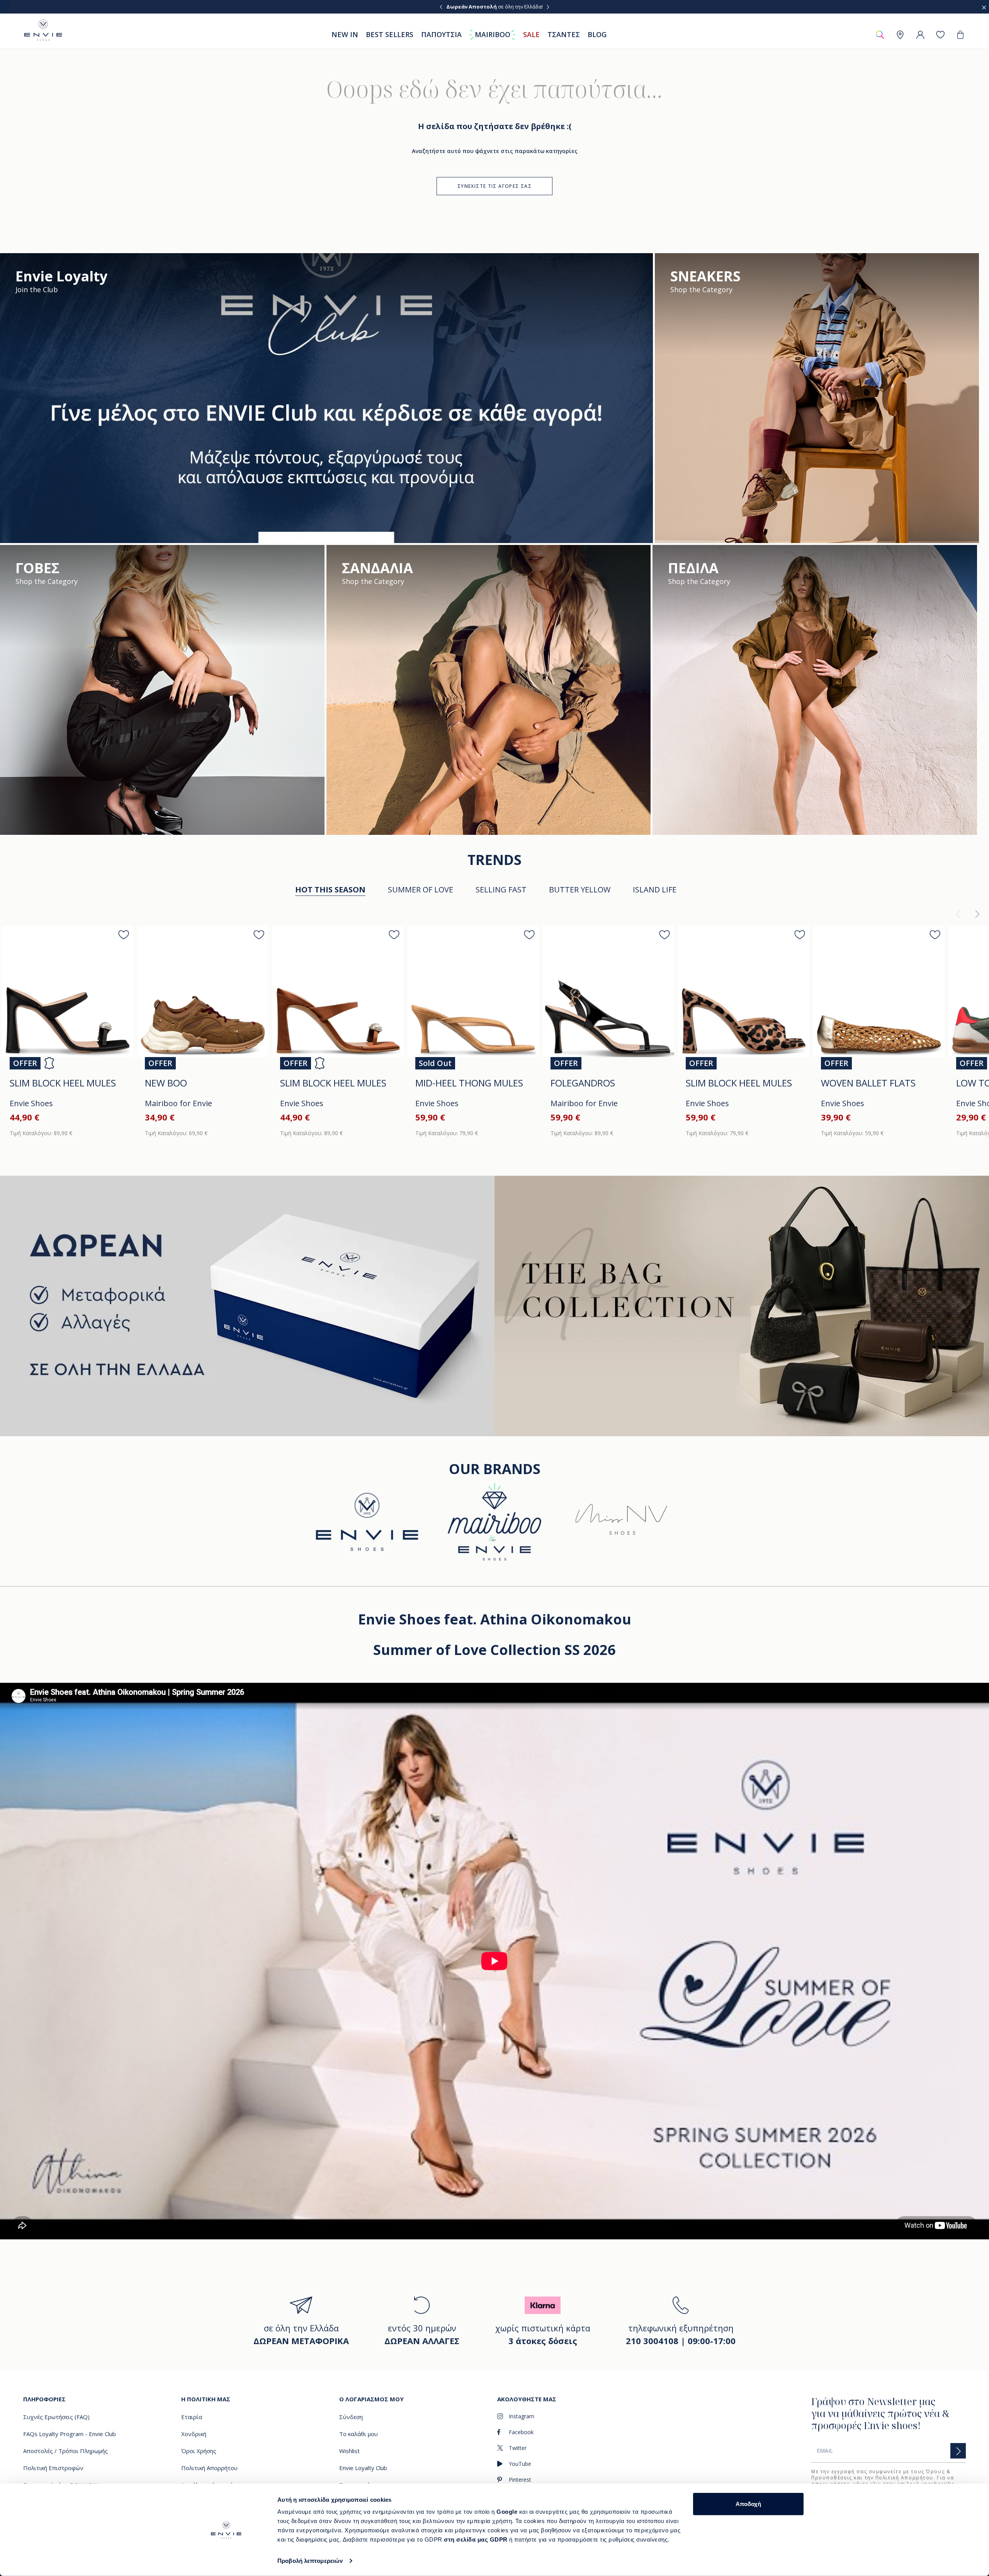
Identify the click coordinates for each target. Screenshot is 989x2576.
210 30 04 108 (527, 7)
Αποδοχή (748, 2504)
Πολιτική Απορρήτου (904, 2478)
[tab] (421, 890)
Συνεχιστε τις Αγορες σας (494, 186)
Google (508, 2512)
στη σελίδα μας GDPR (476, 2539)
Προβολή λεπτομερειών (310, 2561)
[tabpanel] (494, 1026)
